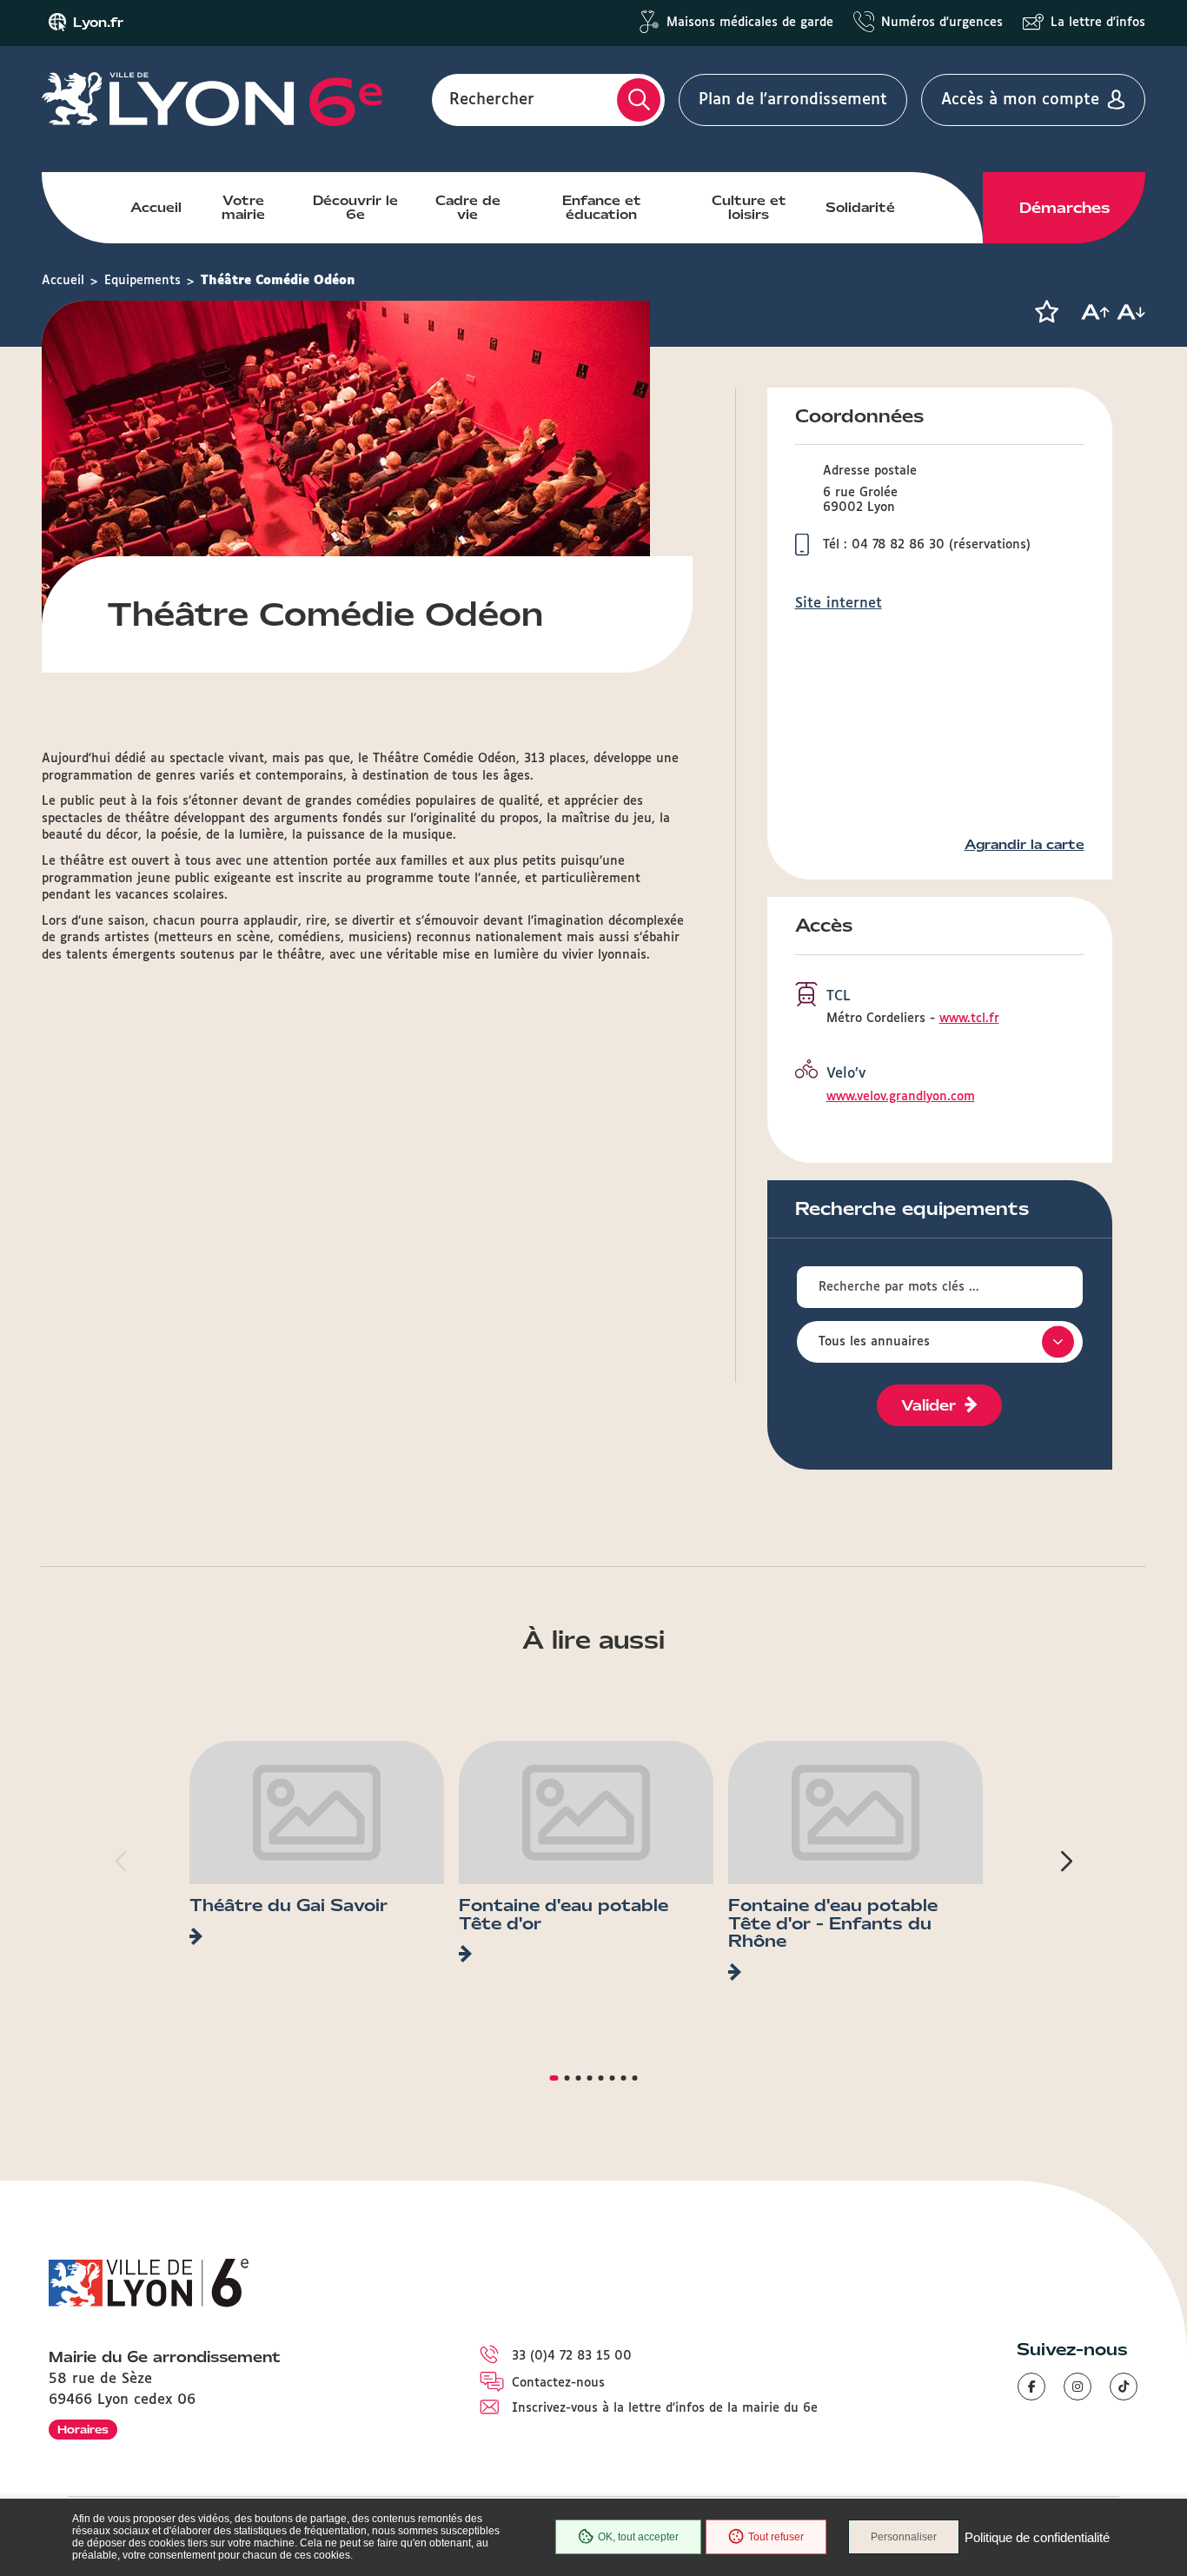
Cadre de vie (468, 208)
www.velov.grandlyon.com (901, 1097)
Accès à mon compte (1020, 100)
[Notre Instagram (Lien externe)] (1078, 2387)
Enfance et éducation (602, 208)
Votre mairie (243, 208)
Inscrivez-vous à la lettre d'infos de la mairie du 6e (665, 2408)
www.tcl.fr (969, 1019)
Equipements (143, 281)
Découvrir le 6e (355, 208)
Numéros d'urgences (942, 23)
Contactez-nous (558, 2383)
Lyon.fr (98, 23)
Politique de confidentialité (1037, 2537)
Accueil (156, 208)
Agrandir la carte (1025, 845)
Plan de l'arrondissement (793, 100)
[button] (1046, 312)
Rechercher (492, 100)
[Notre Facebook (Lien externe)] (1031, 2387)
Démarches (1064, 208)
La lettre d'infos (1098, 23)
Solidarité (860, 208)
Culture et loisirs (749, 208)
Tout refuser (776, 2537)
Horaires (83, 2430)
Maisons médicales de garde (750, 23)
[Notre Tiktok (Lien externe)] (1124, 2387)
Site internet (839, 604)
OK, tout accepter (638, 2537)
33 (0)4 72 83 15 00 (572, 2356)
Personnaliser (904, 2537)
